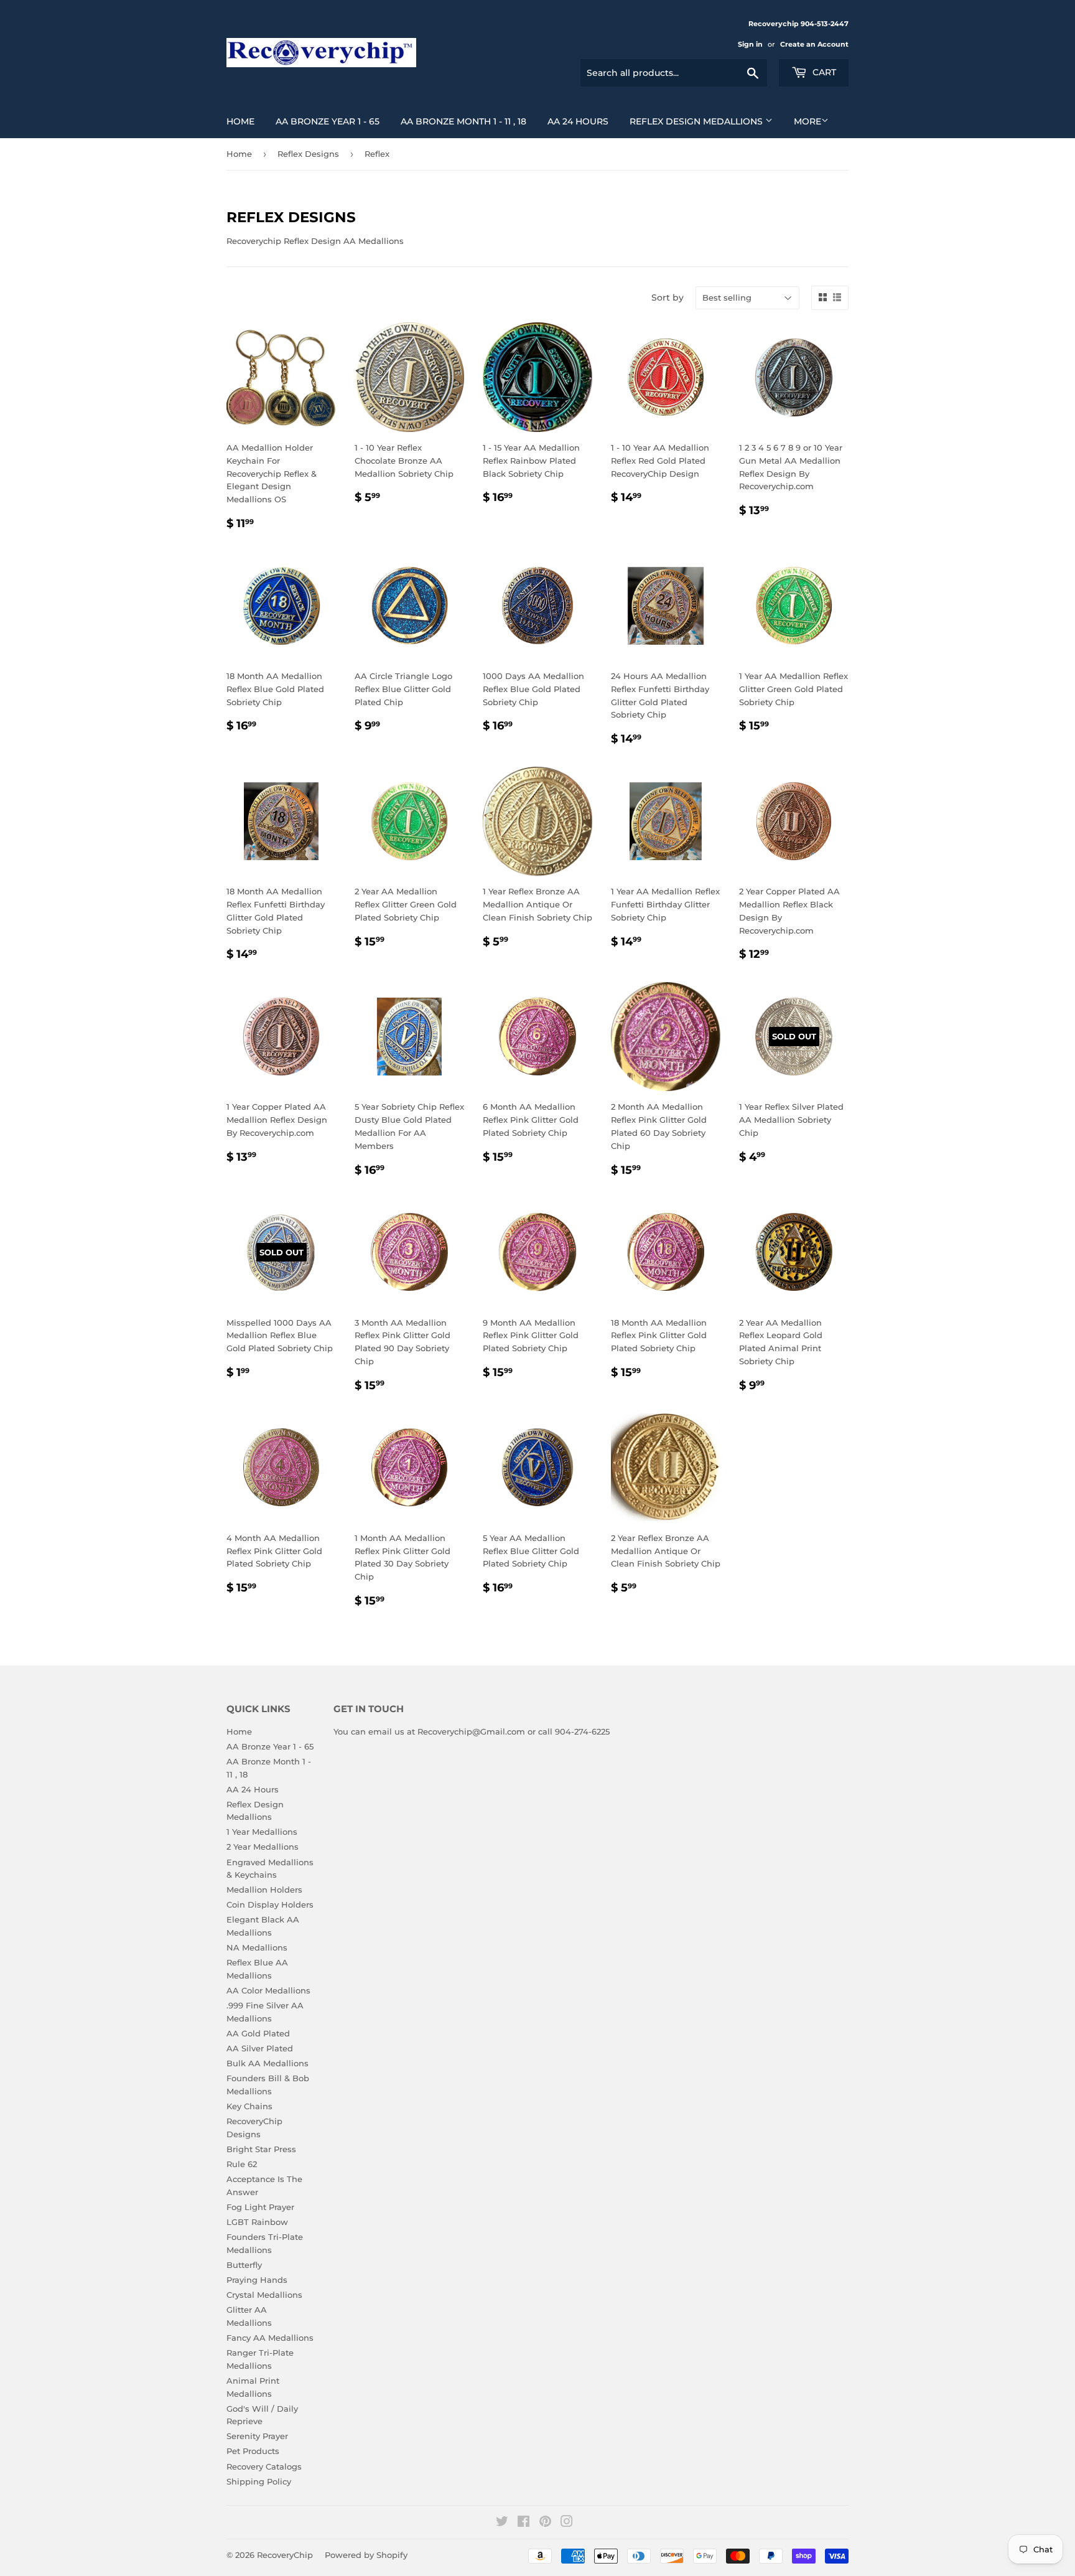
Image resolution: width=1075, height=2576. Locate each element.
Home (240, 121)
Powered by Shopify (366, 2555)
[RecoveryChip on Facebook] (524, 2523)
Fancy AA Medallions (270, 2338)
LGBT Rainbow (257, 2222)
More (807, 121)
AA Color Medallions (268, 1990)
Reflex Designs (308, 154)
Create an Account (814, 44)
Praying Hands (257, 2280)
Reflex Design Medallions (697, 121)
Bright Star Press (261, 2149)
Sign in (750, 44)
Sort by (668, 297)
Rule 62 (242, 2164)
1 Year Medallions (262, 1832)
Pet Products (253, 2451)
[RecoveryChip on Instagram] (567, 2523)
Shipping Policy (259, 2481)
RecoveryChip (285, 2555)
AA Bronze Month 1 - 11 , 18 (463, 121)
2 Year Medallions (263, 1847)
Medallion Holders (264, 1890)
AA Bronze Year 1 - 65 (328, 121)
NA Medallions (257, 1947)
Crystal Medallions (264, 2295)
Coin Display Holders (270, 1904)
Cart (823, 72)
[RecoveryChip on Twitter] (502, 2523)
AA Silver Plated (260, 2048)
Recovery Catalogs (264, 2466)
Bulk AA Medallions (268, 2063)
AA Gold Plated (258, 2033)
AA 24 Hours (578, 121)
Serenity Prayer (257, 2436)
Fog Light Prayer (260, 2207)
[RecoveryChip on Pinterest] (545, 2523)
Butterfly (244, 2265)
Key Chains (249, 2106)
